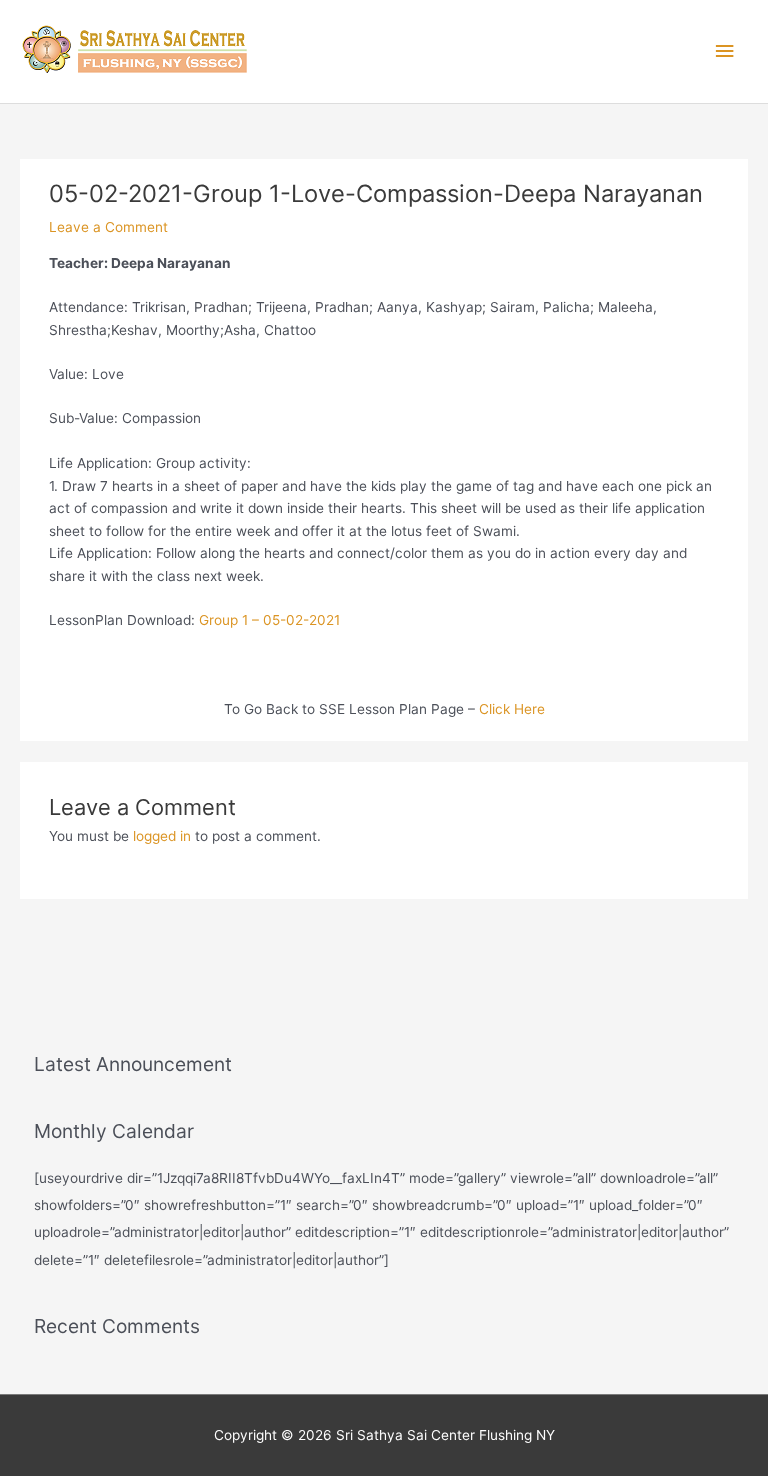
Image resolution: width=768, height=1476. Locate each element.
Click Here (512, 709)
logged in (162, 836)
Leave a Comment (108, 227)
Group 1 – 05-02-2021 (269, 620)
